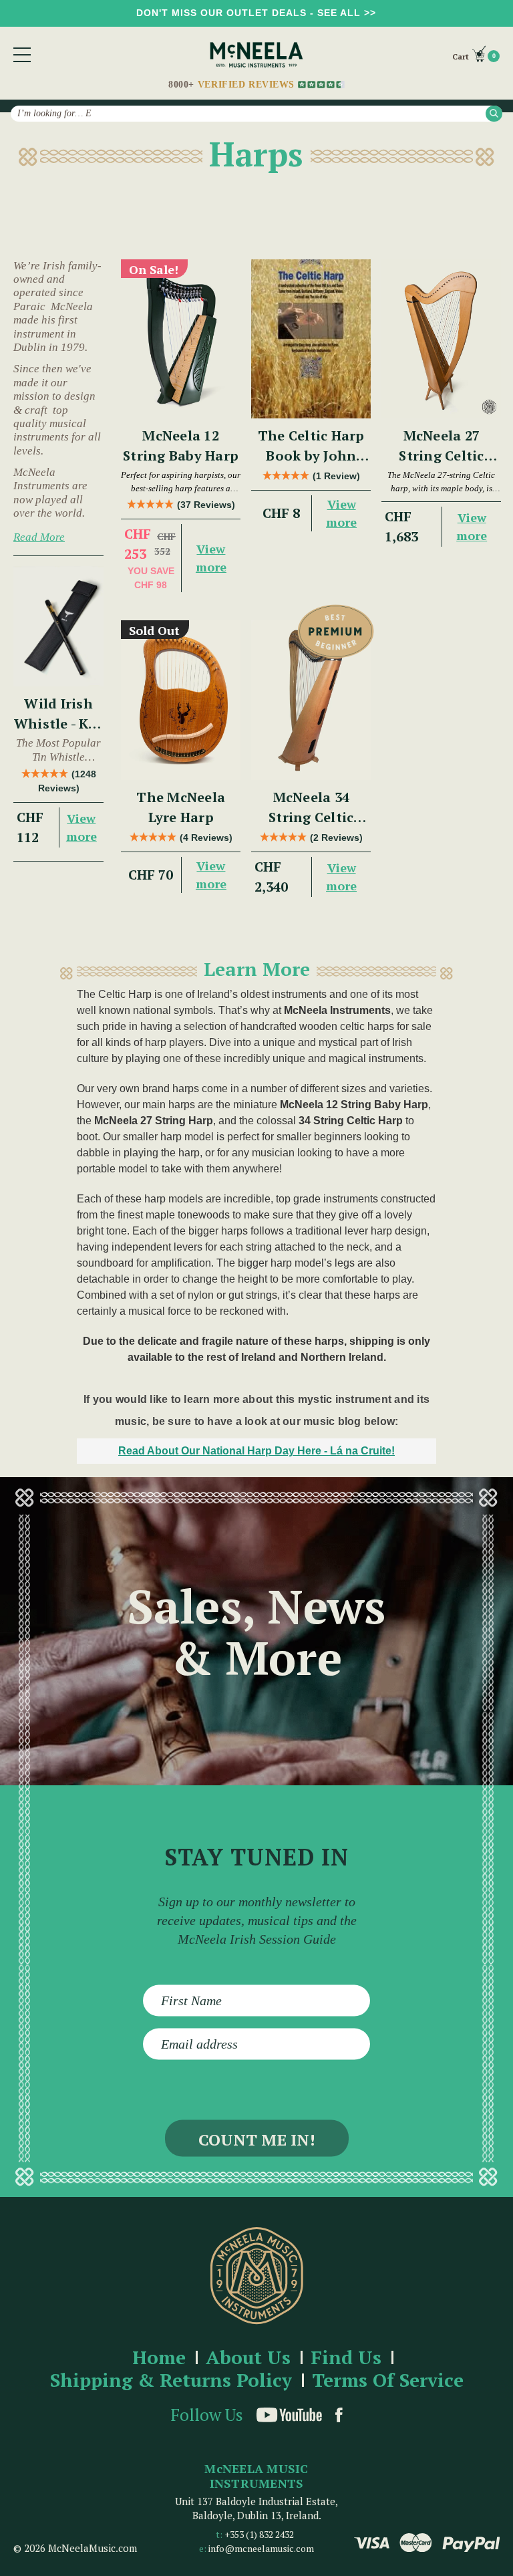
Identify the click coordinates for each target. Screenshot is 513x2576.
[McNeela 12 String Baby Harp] (181, 339)
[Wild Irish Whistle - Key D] (58, 626)
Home (159, 2358)
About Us (248, 2358)
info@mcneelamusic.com (261, 2548)
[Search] (494, 113)
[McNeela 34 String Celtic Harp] (311, 700)
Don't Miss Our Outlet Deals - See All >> (256, 13)
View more (81, 827)
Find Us (346, 2358)
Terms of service (388, 2380)
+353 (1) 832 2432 (259, 2534)
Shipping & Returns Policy (171, 2380)
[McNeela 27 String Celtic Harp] (441, 339)
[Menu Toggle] (22, 55)
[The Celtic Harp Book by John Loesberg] (311, 339)
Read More (39, 537)
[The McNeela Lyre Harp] (181, 700)
